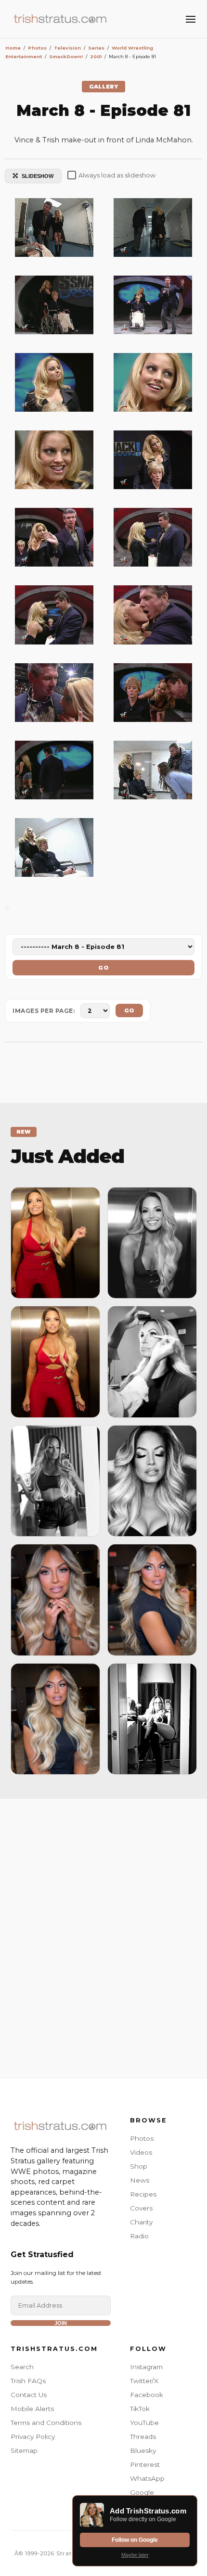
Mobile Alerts (32, 2409)
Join (61, 2323)
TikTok (140, 2409)
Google (142, 2492)
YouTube (144, 2423)
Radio (139, 2236)
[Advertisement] (103, 1936)
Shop (139, 2166)
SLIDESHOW (38, 176)
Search (22, 2367)
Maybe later (135, 2555)
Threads (143, 2437)
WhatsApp (147, 2478)
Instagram (146, 2367)
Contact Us (29, 2395)
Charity (141, 2222)
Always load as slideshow (117, 175)
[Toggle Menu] (191, 19)
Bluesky (143, 2450)
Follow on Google (135, 2540)
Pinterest (145, 2464)
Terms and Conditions (46, 2423)
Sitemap (24, 2450)
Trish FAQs (28, 2381)
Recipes (143, 2194)
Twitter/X (144, 2381)
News (140, 2180)
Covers (141, 2208)
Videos (141, 2152)
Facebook (147, 2395)
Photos (142, 2138)
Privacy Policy (33, 2437)
